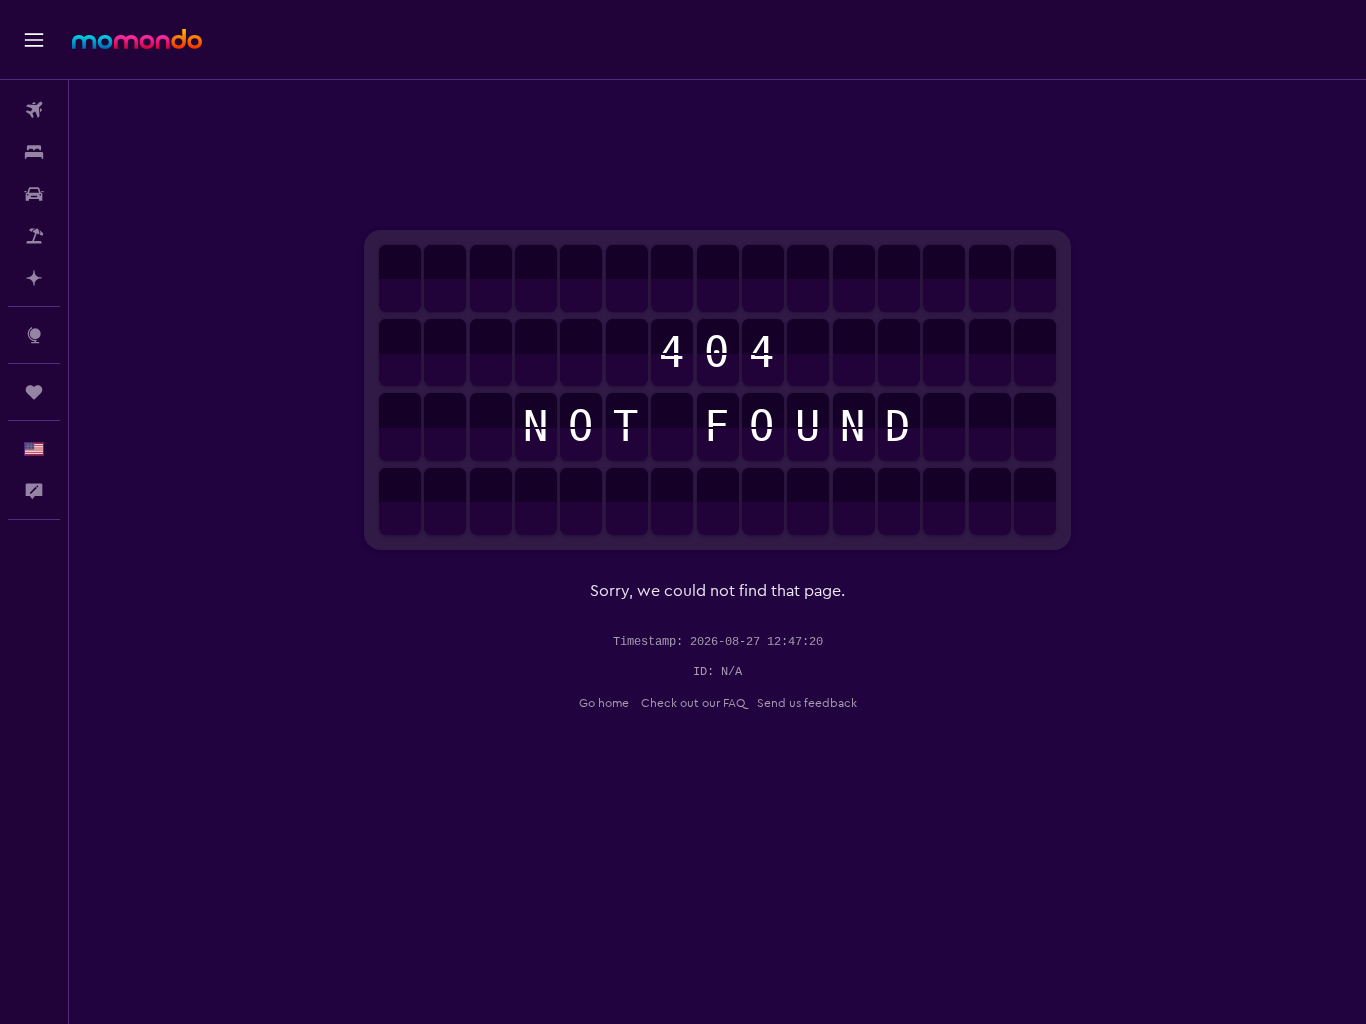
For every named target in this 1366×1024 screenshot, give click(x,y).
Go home (604, 703)
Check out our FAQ (693, 703)
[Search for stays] (34, 152)
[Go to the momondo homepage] (137, 39)
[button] (34, 40)
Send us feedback (807, 703)
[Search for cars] (34, 194)
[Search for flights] (34, 110)
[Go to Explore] (34, 335)
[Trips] (34, 392)
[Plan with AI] (34, 278)
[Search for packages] (34, 236)
